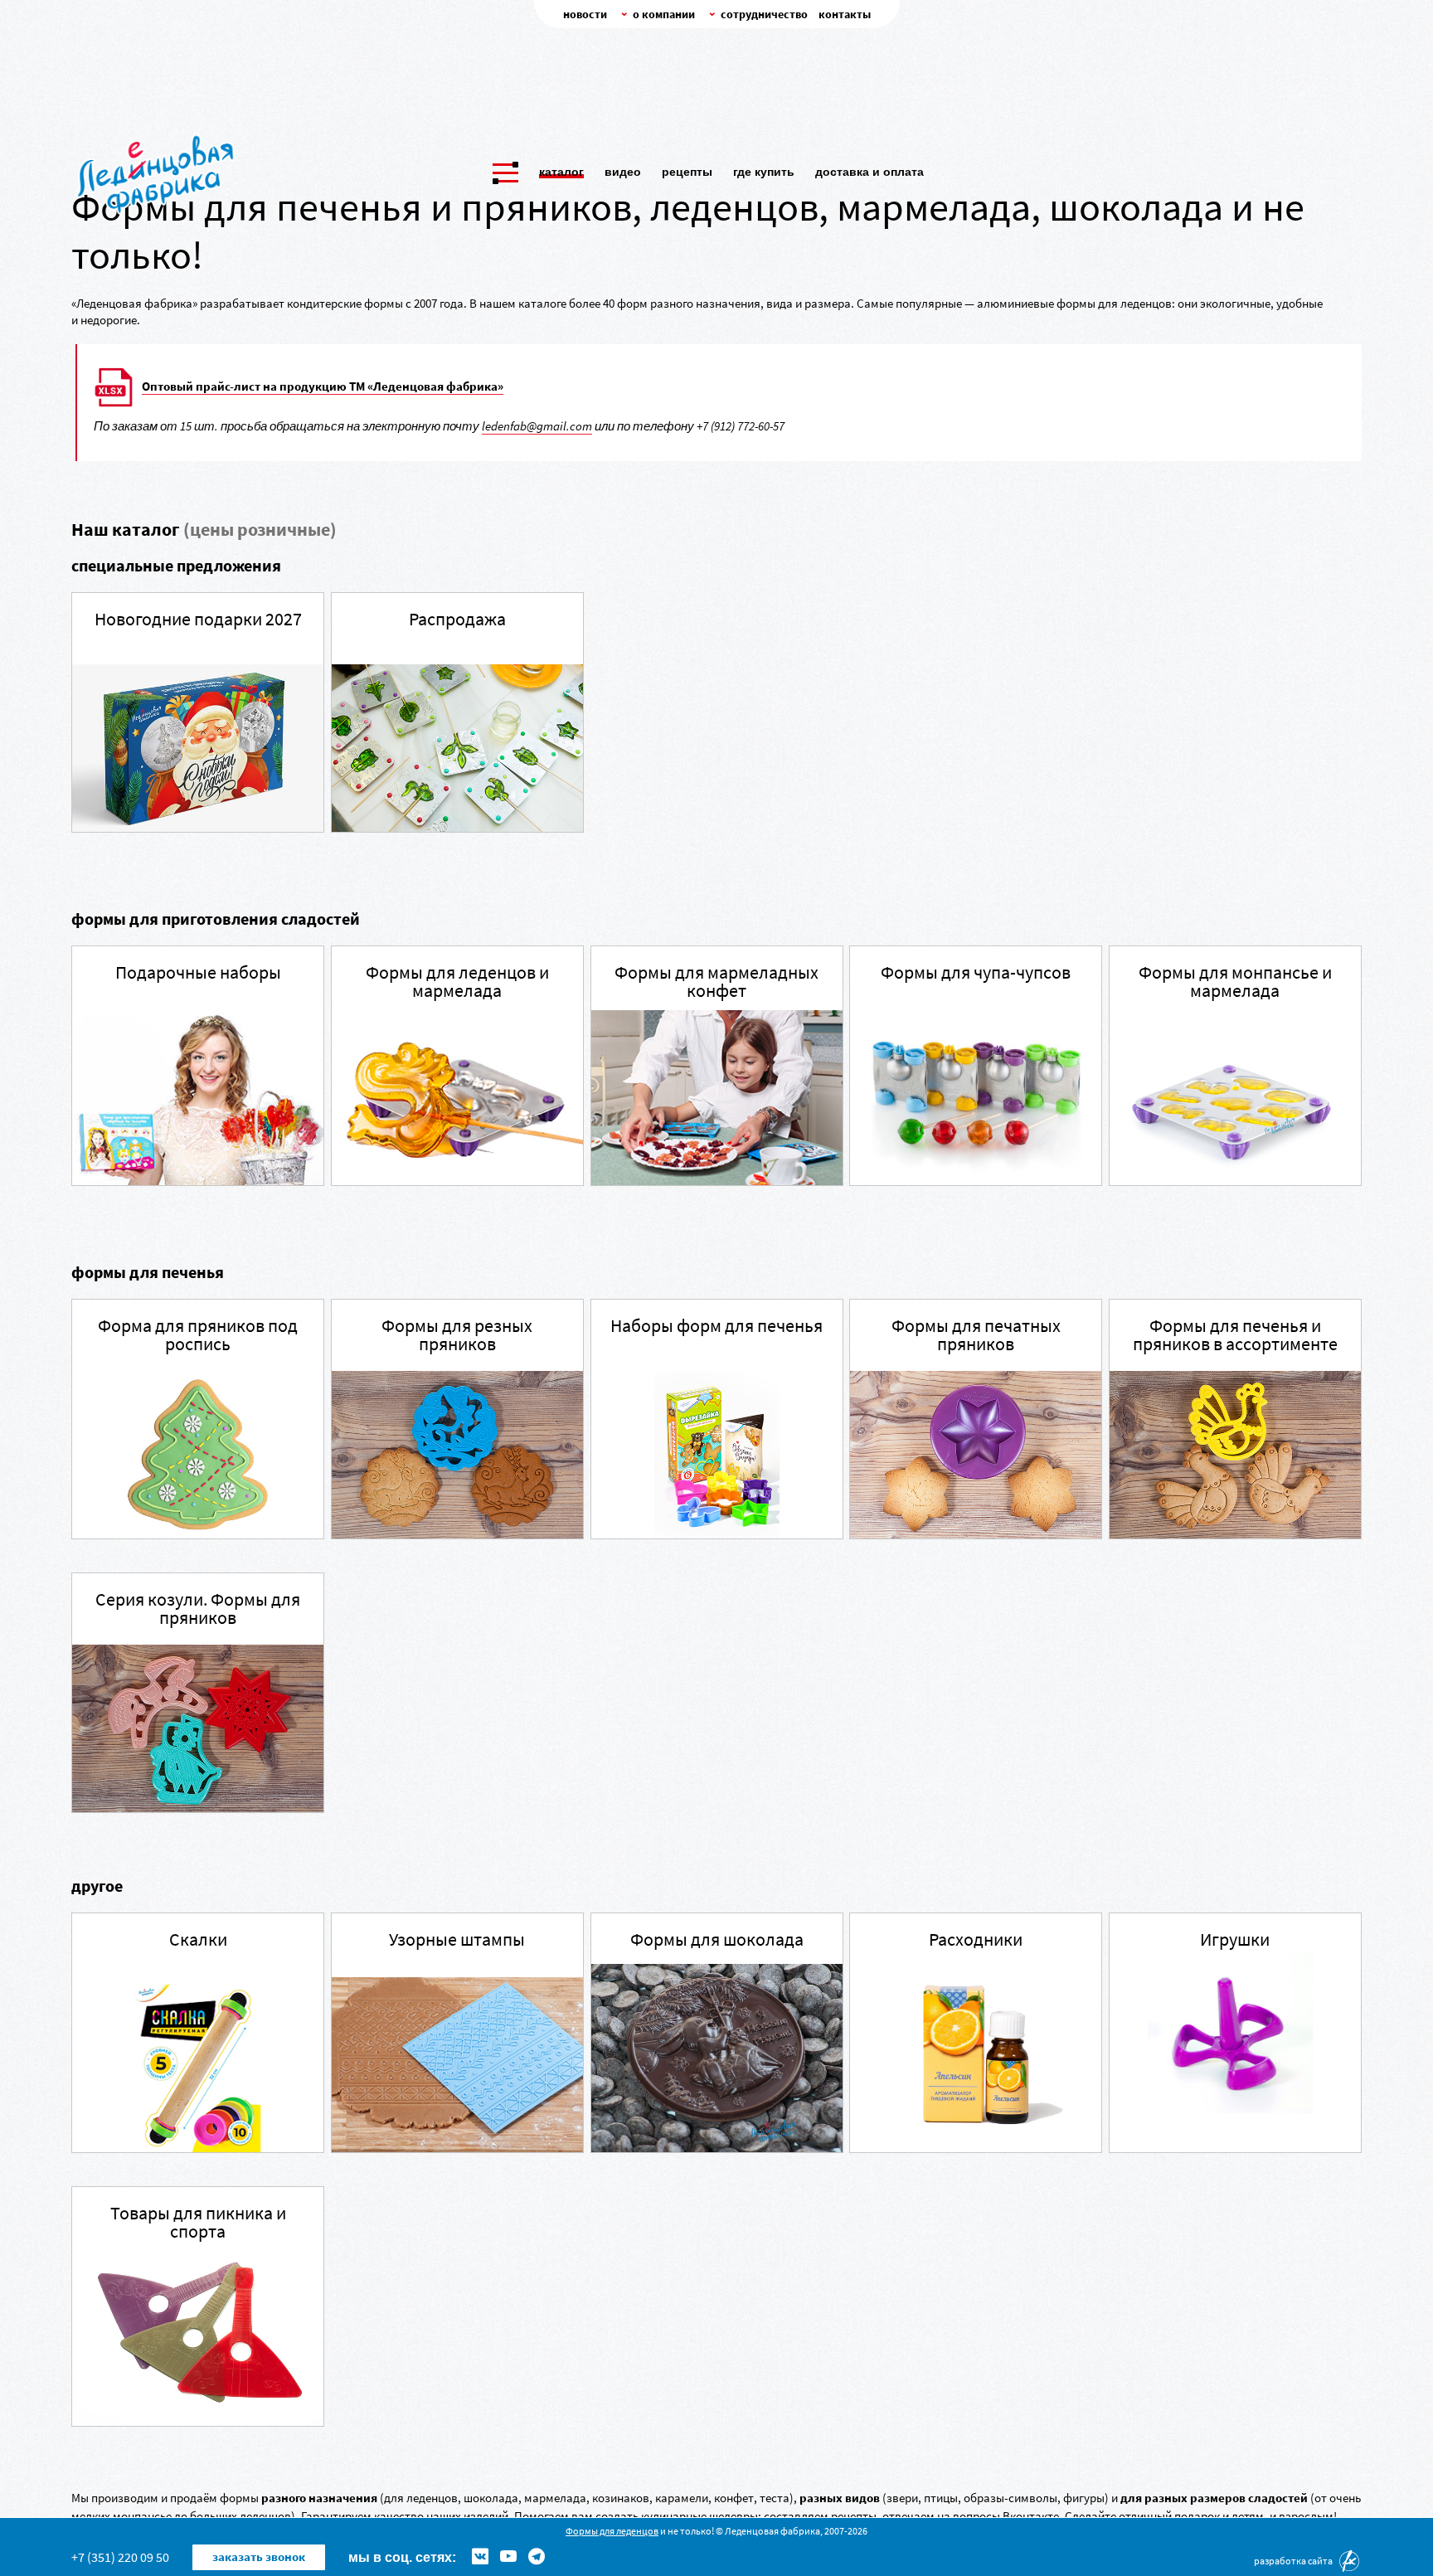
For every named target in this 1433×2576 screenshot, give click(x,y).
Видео (623, 172)
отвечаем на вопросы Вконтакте (971, 2516)
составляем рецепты (820, 2516)
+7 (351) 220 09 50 (120, 2557)
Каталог (561, 172)
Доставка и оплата (870, 172)
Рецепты (687, 172)
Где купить (764, 172)
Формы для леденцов (612, 2531)
